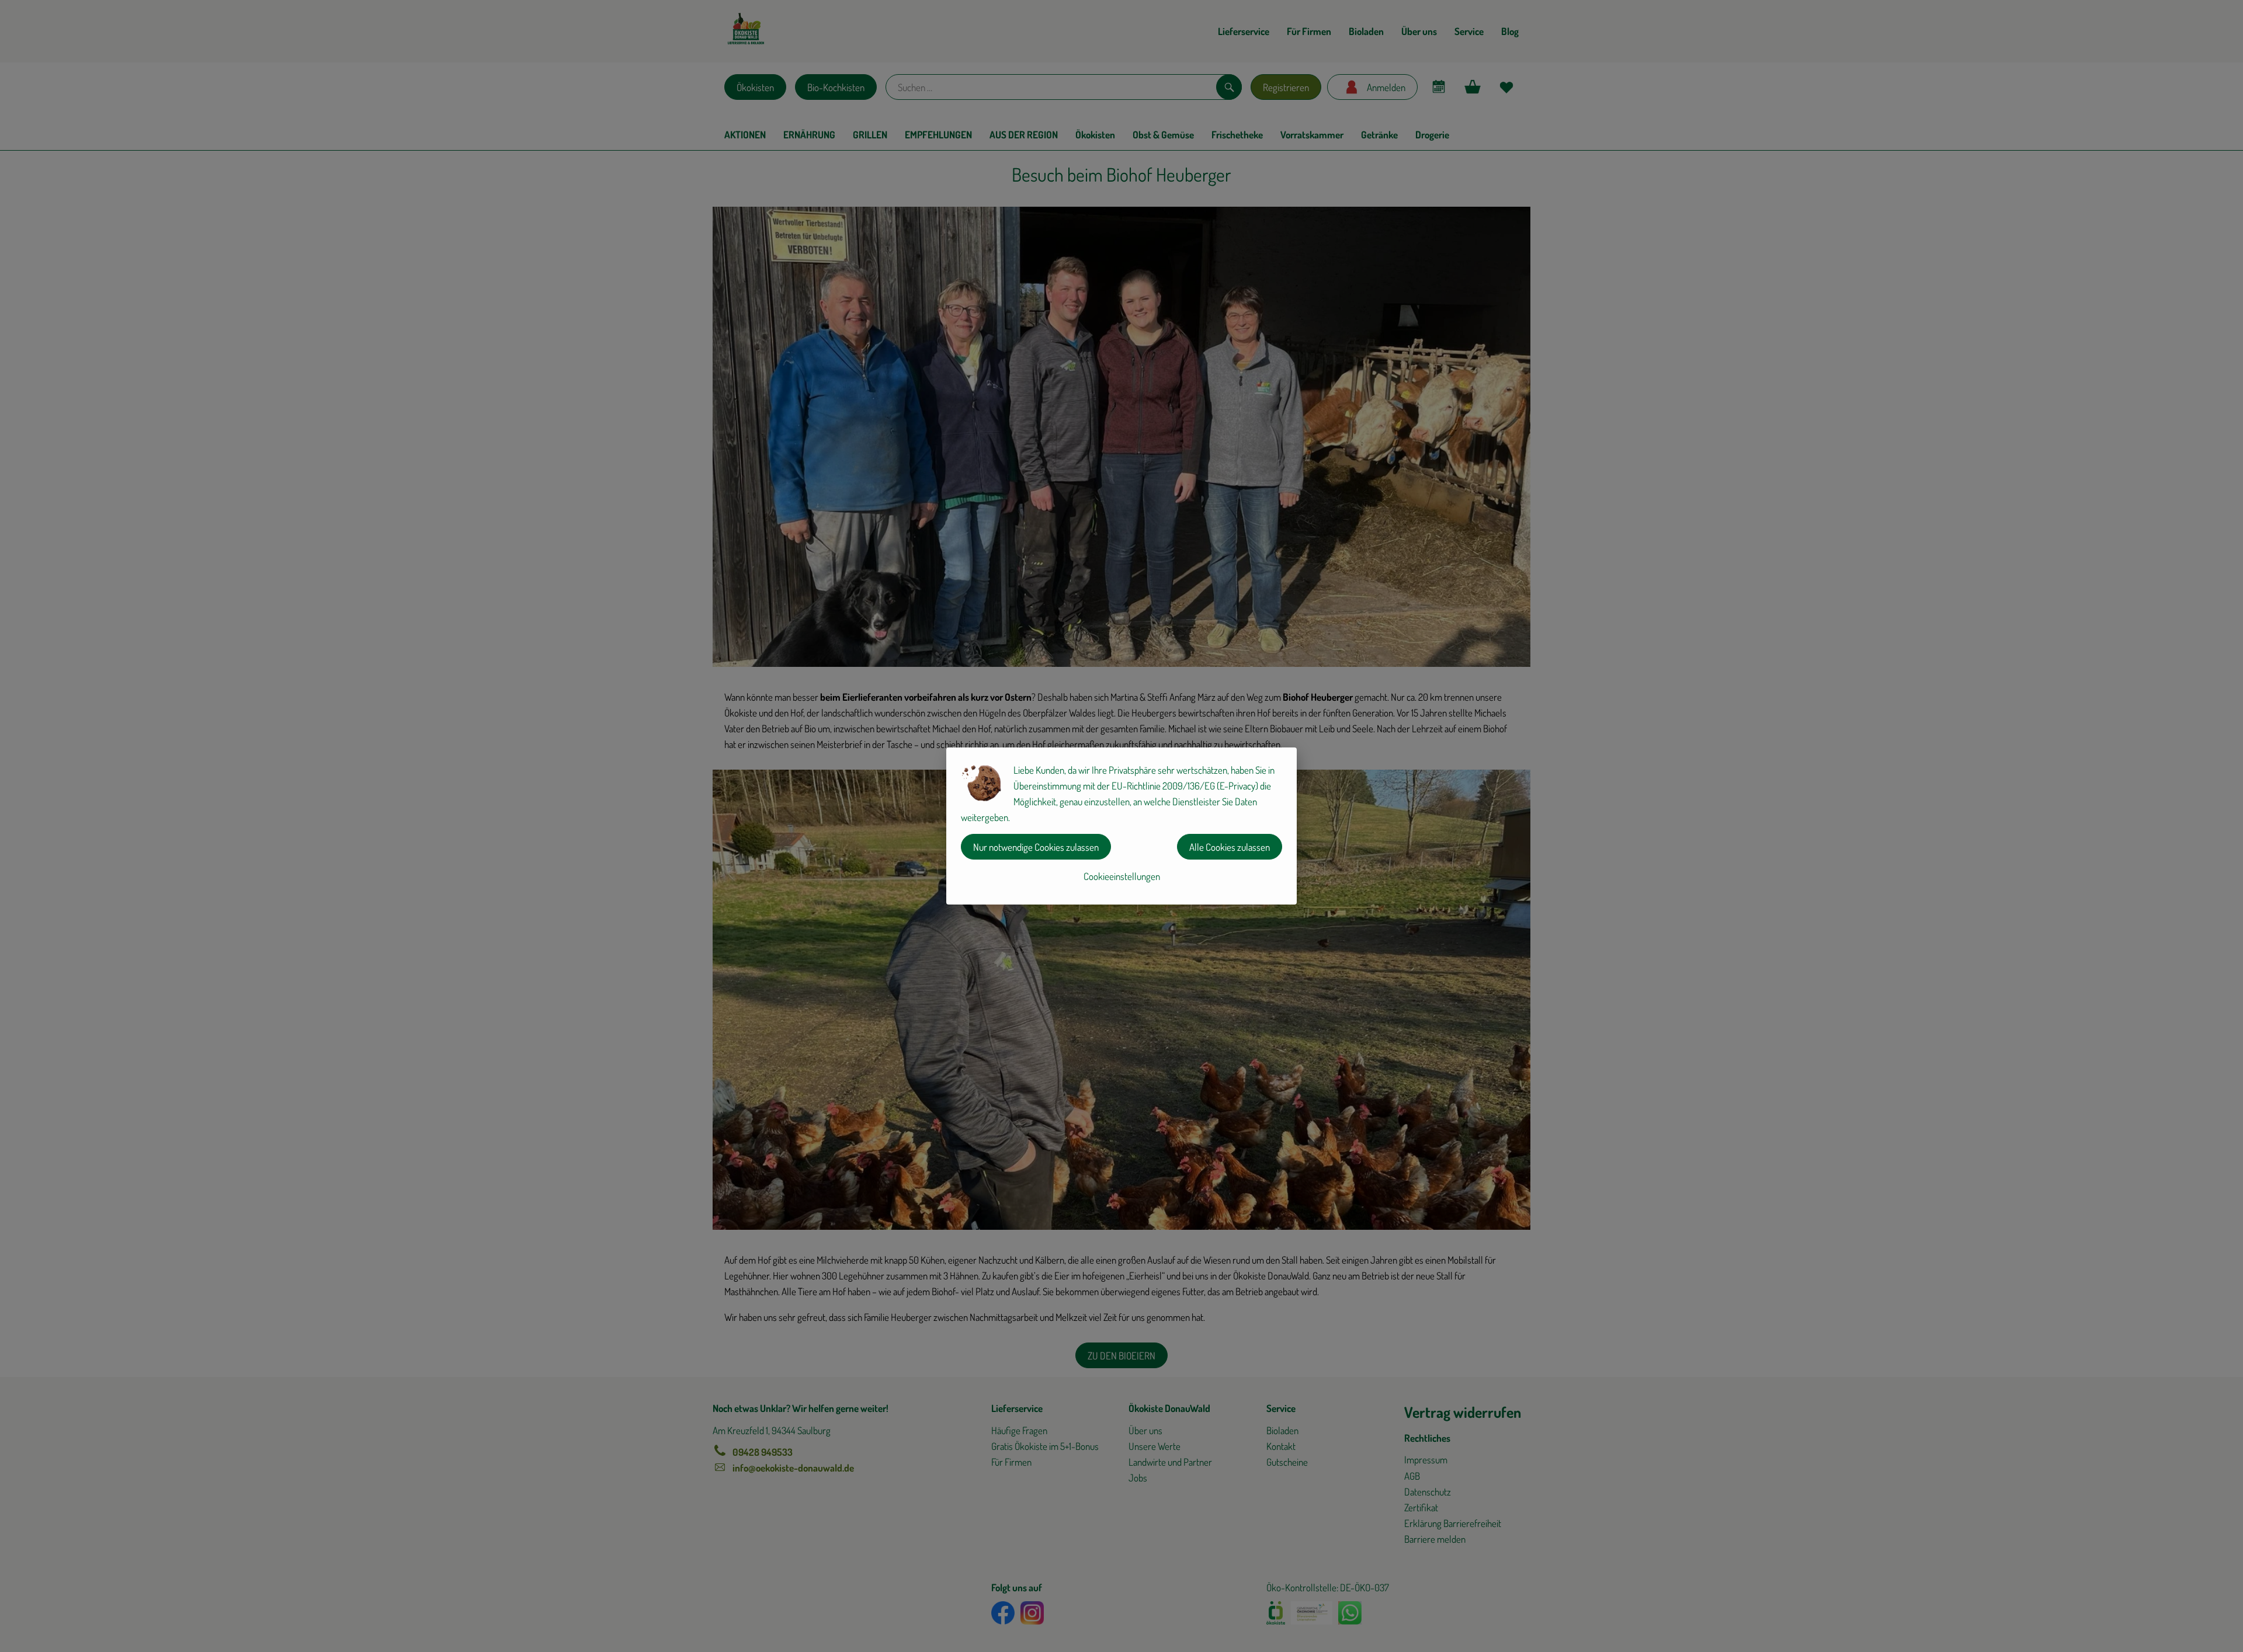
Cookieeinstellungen (1122, 876)
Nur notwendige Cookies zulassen (1036, 847)
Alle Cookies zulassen (1230, 847)
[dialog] (1121, 826)
